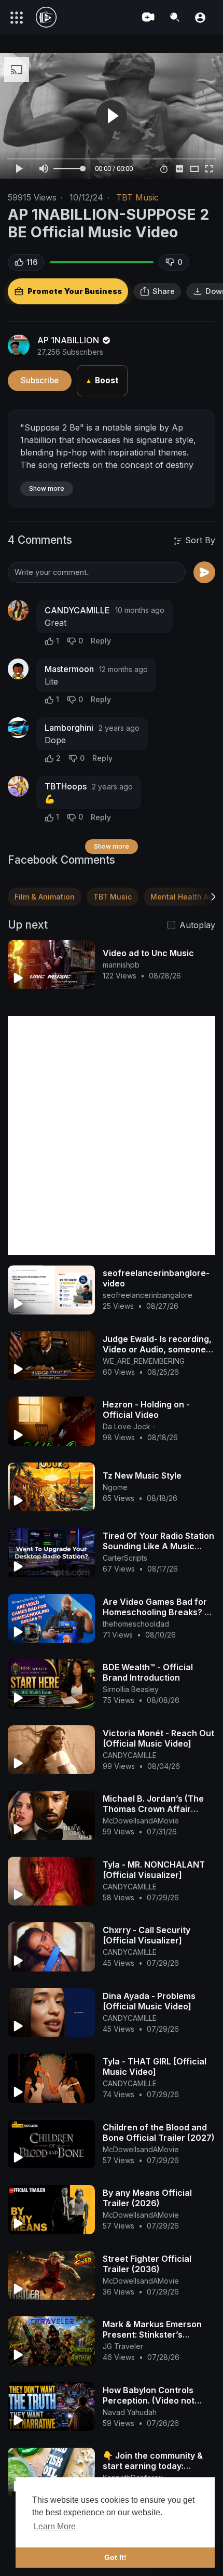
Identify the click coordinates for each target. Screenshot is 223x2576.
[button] (200, 17)
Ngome (115, 1487)
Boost (102, 380)
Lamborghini (69, 728)
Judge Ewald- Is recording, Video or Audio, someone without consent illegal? (157, 1349)
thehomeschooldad (136, 1624)
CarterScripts (125, 1558)
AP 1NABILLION (69, 340)
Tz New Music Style (142, 1475)
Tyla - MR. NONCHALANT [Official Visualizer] (154, 1870)
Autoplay (197, 925)
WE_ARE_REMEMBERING (144, 1361)
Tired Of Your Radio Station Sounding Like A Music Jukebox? (158, 1546)
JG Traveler (123, 2346)
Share (164, 291)
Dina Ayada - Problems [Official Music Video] (149, 2001)
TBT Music (137, 197)
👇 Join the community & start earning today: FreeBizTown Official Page (157, 2466)
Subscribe (40, 380)
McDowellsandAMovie (141, 1821)
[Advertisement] (112, 1135)
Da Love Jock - (129, 1426)
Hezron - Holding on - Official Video (146, 1410)
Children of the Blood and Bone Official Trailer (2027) (159, 2132)
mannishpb (121, 965)
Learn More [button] (55, 2526)
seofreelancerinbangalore (148, 1295)
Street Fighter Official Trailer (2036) (147, 2264)
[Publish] (204, 572)
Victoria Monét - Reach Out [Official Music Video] (158, 1738)
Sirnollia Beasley (131, 1689)
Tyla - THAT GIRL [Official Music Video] (155, 2067)
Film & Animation (45, 897)
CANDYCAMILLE (77, 610)
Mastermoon (69, 669)
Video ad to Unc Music (148, 953)
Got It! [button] (115, 2557)
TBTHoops (66, 786)
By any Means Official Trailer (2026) (147, 2198)
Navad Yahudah (130, 2412)
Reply (101, 641)
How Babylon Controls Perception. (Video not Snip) (149, 2400)
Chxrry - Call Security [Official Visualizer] (147, 1935)
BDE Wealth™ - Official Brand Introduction (148, 1672)
